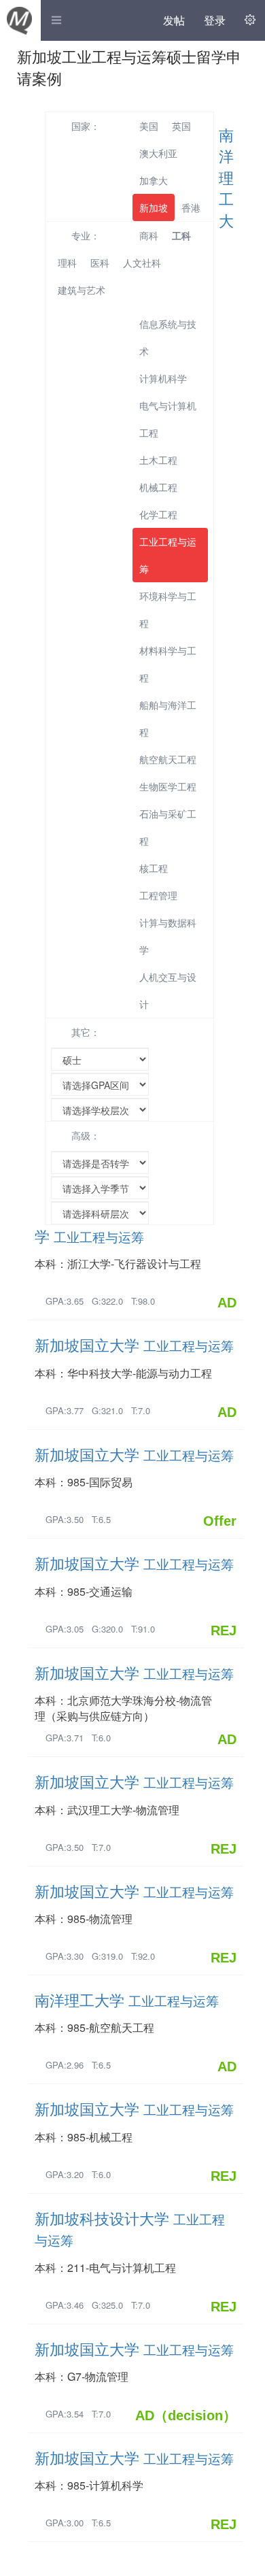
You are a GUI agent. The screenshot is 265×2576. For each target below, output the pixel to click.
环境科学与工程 (168, 609)
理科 (67, 263)
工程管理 (158, 895)
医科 (100, 263)
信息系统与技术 (168, 337)
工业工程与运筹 (168, 555)
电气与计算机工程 (168, 419)
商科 (149, 235)
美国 (149, 126)
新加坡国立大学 (134, 1344)
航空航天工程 (168, 759)
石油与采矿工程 (168, 827)
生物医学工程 (168, 786)
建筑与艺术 (82, 290)
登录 (215, 20)
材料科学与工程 (168, 664)
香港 (191, 207)
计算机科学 (163, 378)
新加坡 (154, 207)
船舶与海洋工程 (168, 718)
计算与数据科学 (168, 936)
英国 (181, 126)
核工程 (154, 868)
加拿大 (154, 180)
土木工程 (158, 460)
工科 (181, 235)
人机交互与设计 (168, 990)
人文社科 (142, 263)
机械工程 (158, 487)
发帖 (174, 20)
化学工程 (158, 514)
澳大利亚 (158, 153)
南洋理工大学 (127, 2000)
